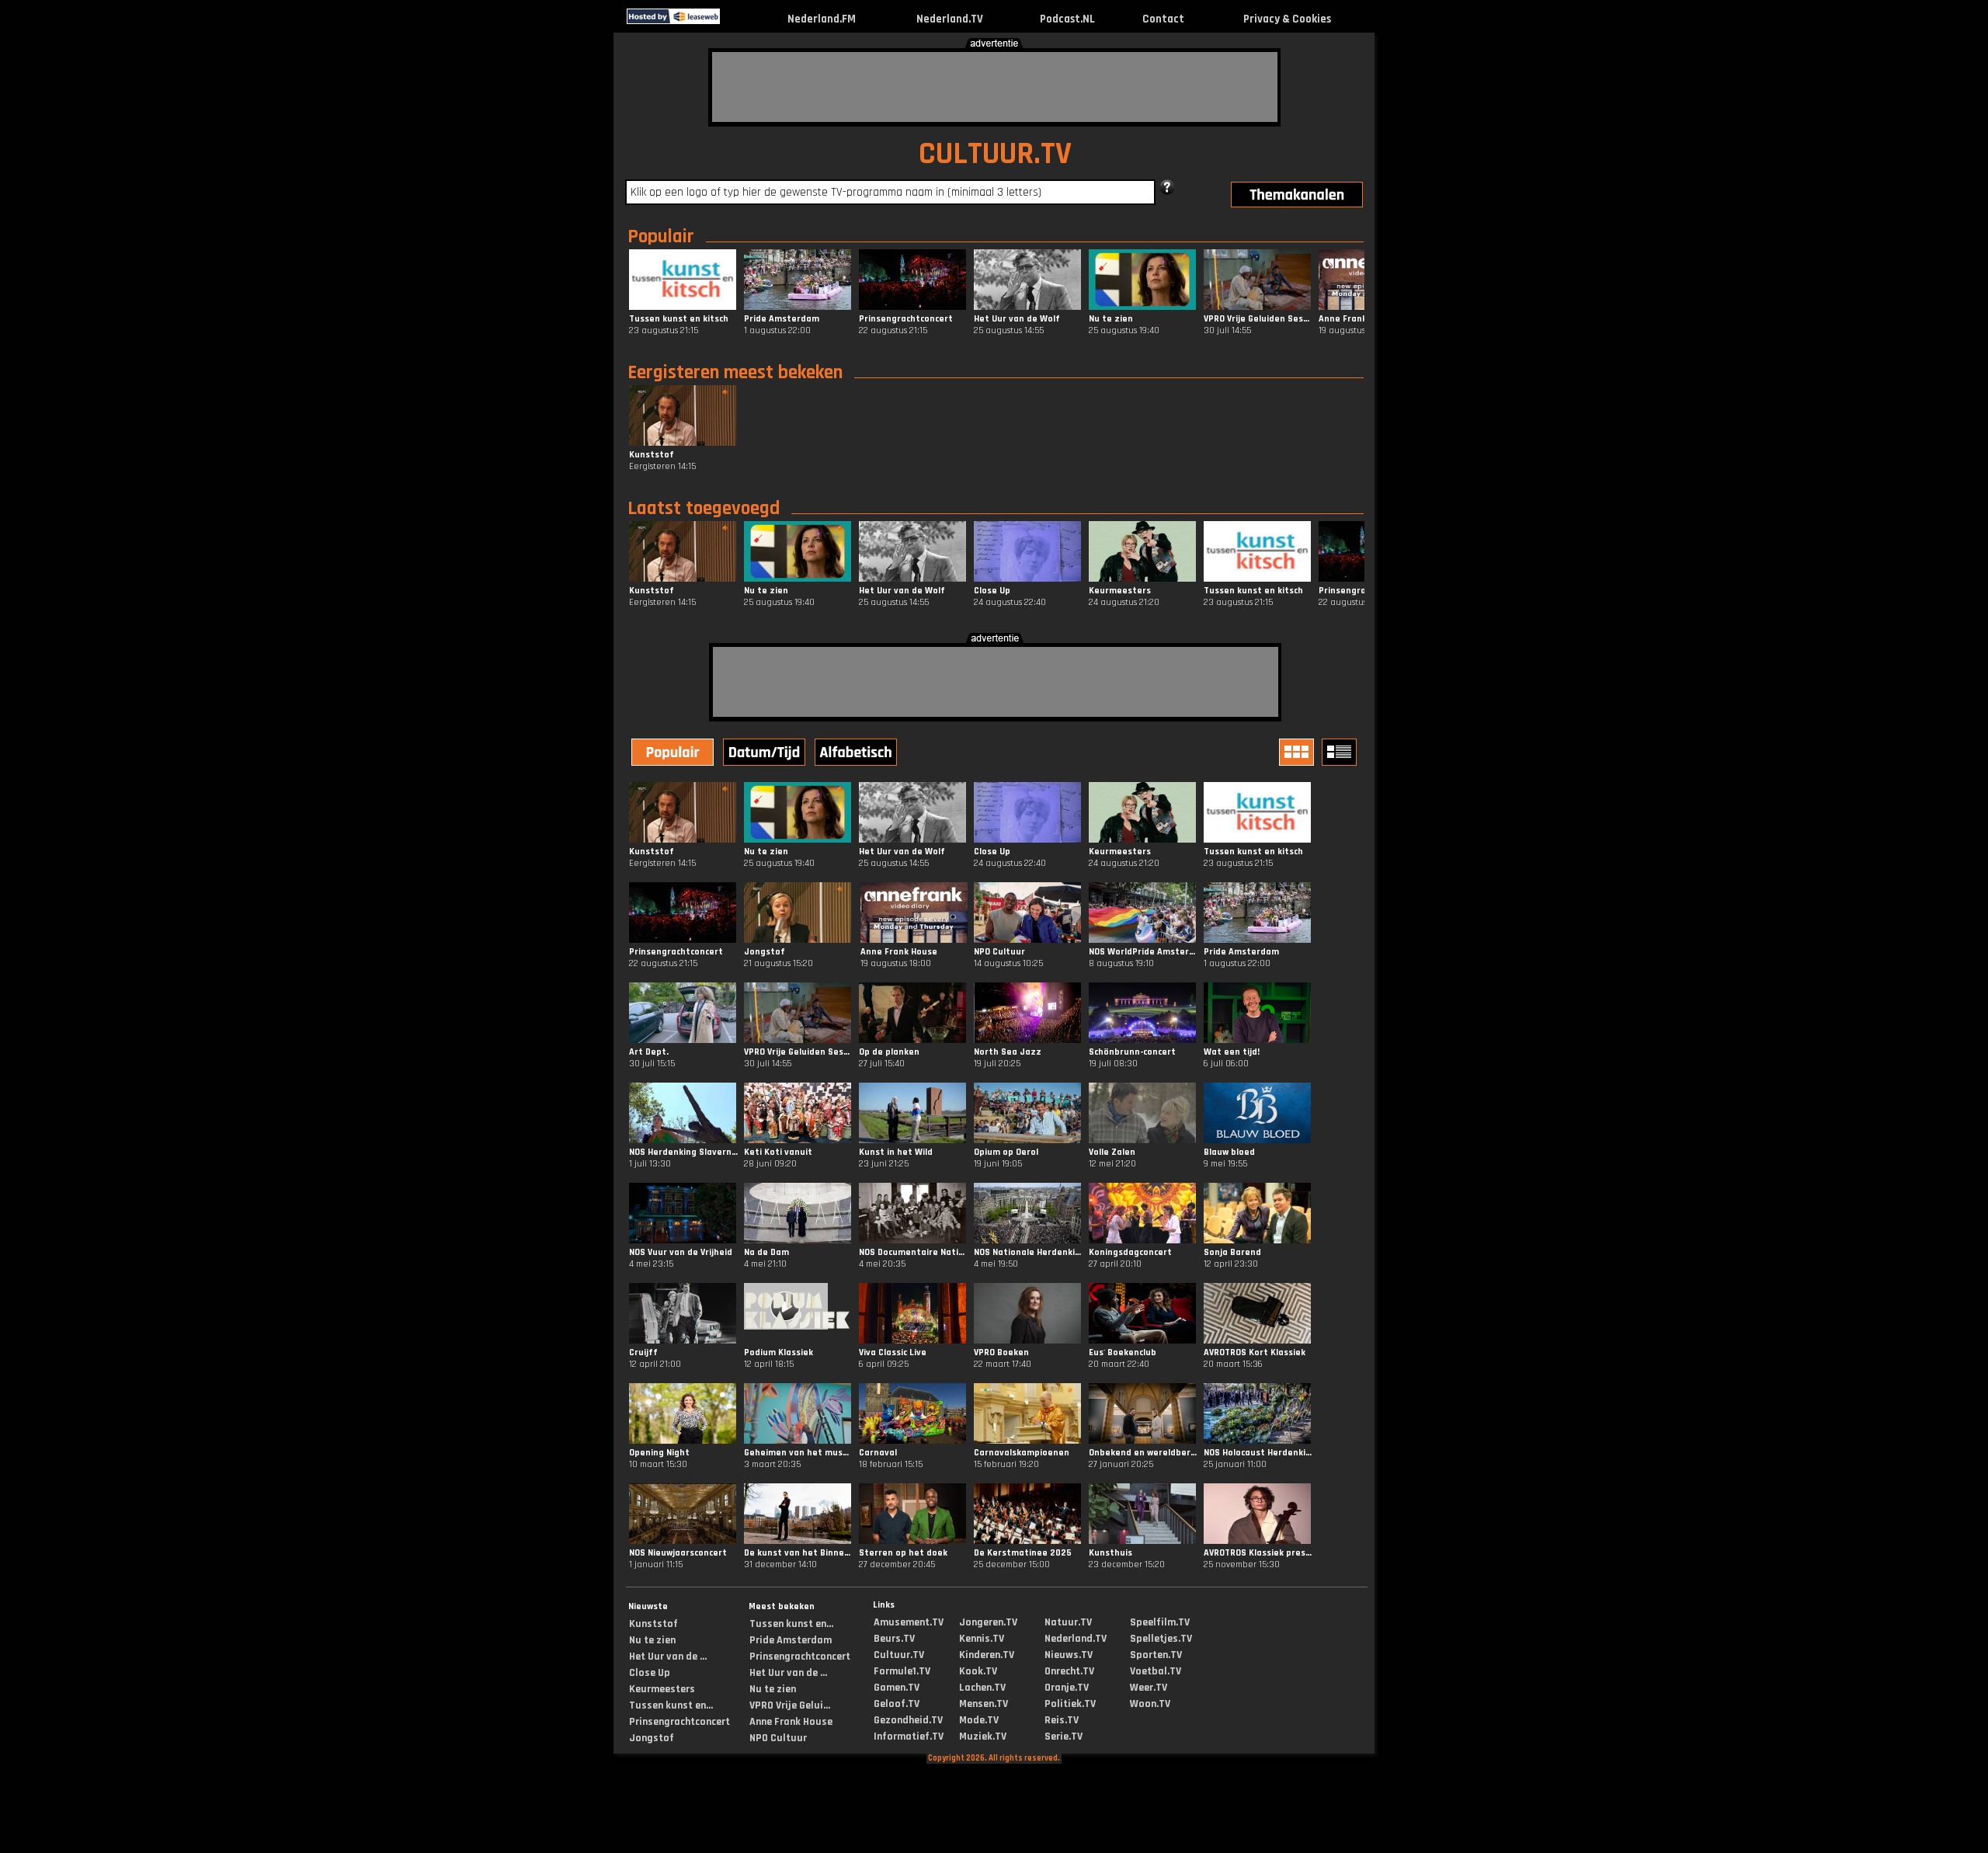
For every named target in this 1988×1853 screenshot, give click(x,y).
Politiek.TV (1070, 1704)
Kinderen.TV (987, 1655)
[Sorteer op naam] (857, 754)
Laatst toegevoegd (704, 509)
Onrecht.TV (1069, 1671)
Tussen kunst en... (671, 1705)
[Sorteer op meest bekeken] (674, 754)
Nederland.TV (950, 19)
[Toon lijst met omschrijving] (1341, 752)
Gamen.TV (897, 1688)
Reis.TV (1062, 1720)
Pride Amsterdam (791, 1640)
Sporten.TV (1156, 1655)
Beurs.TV (894, 1639)
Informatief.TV (909, 1737)
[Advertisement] (995, 87)
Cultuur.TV (899, 1655)
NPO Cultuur (778, 1738)
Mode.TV (979, 1720)
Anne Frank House (791, 1722)
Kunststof (653, 1624)
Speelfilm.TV (1160, 1622)
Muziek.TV (983, 1737)
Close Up (650, 1673)
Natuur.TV (1068, 1622)
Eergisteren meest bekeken (735, 373)
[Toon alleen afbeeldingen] (1298, 752)
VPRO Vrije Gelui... (790, 1705)
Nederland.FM (822, 19)
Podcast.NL (1067, 19)
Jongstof (652, 1738)
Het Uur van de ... (668, 1657)
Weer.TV (1149, 1688)
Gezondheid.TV (908, 1720)
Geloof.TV (897, 1704)
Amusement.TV (909, 1622)
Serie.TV (1064, 1737)
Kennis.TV (982, 1639)
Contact (1163, 19)
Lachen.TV (982, 1688)
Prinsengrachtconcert (679, 1722)
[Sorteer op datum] (766, 754)
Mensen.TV (984, 1704)
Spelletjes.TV (1161, 1639)
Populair (661, 237)
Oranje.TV (1067, 1688)
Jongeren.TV (988, 1622)
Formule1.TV (902, 1671)
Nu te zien (652, 1640)
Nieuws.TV (1069, 1655)
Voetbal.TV (1156, 1671)
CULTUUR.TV (995, 154)
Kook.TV (978, 1671)
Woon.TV (1150, 1704)
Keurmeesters (662, 1689)
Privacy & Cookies (1287, 19)
